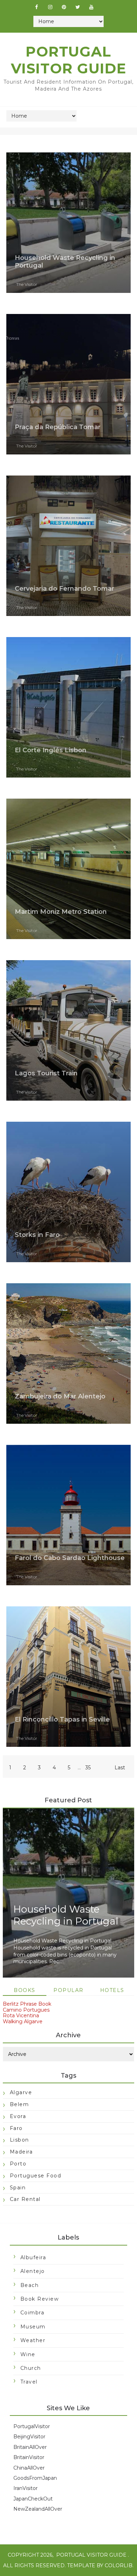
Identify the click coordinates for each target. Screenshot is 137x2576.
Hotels (112, 1990)
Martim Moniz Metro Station (61, 912)
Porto (18, 2164)
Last (120, 1768)
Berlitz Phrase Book (27, 2004)
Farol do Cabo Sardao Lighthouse (70, 1558)
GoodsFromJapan (35, 2478)
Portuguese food (36, 2176)
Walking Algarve (23, 2021)
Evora (18, 2116)
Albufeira (33, 2257)
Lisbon (19, 2140)
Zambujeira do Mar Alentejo (60, 1396)
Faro (16, 2128)
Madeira (21, 2152)
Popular (68, 1990)
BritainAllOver (30, 2447)
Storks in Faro (37, 1235)
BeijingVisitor (29, 2437)
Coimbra (32, 2313)
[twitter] (78, 7)
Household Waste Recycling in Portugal (66, 1915)
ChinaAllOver (29, 2468)
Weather (33, 2340)
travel (29, 2382)
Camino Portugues (26, 2010)
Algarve (21, 2092)
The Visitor (27, 284)
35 (88, 1768)
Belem (19, 2104)
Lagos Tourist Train (46, 1073)
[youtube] (91, 7)
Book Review (40, 2299)
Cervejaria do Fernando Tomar (64, 589)
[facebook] (37, 7)
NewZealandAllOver (38, 2509)
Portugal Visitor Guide (91, 2555)
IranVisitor (25, 2488)
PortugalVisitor (32, 2426)
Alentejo (33, 2271)
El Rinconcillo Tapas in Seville (62, 1719)
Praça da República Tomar (58, 427)
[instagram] (50, 7)
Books (25, 1990)
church (31, 2368)
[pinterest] (64, 7)
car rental (25, 2199)
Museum (33, 2327)
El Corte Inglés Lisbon (51, 750)
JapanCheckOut (33, 2499)
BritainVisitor (29, 2457)
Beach (30, 2285)
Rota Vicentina (21, 2015)
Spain (18, 2188)
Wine (28, 2354)
